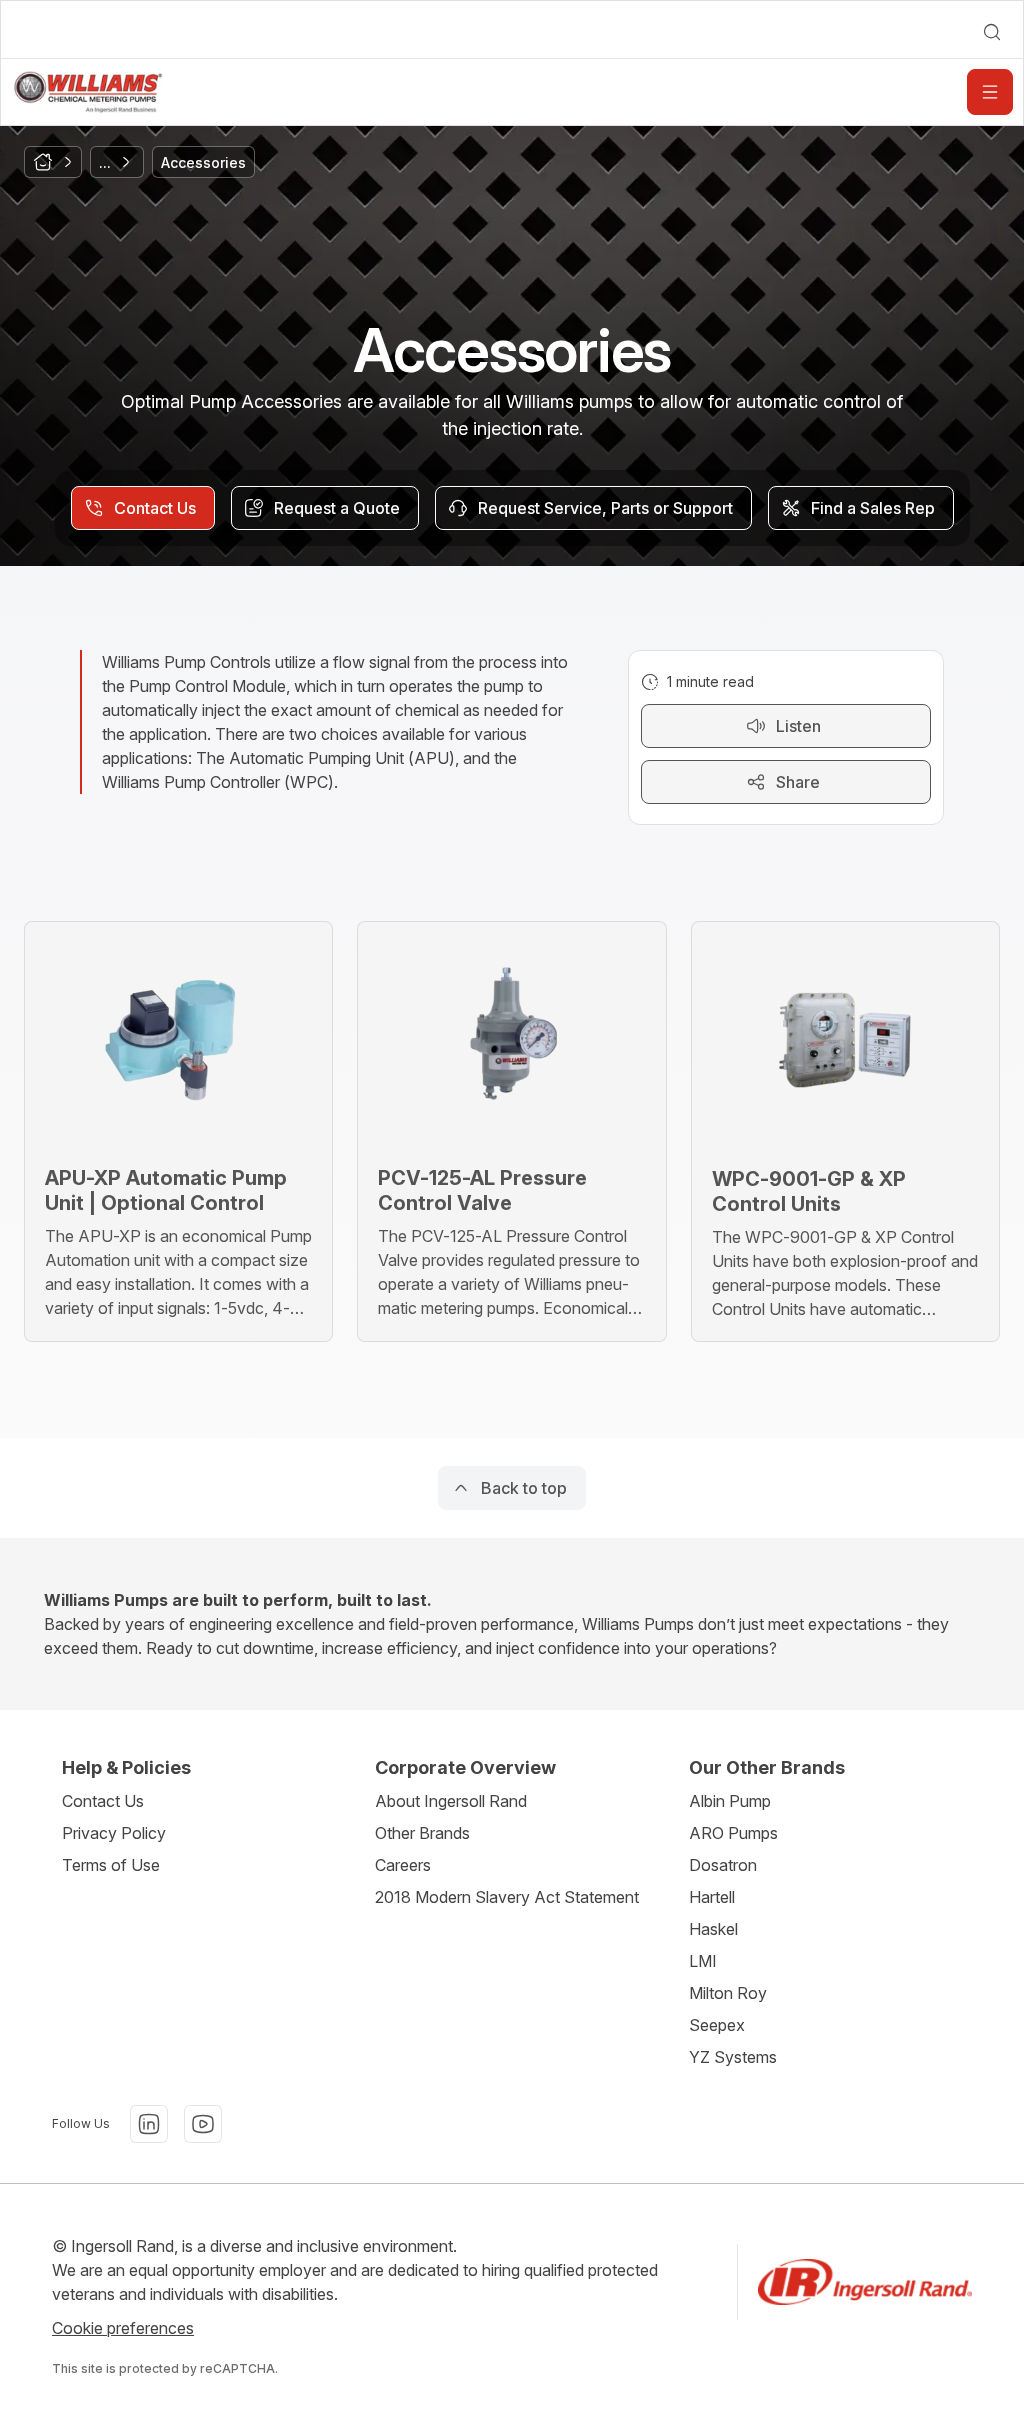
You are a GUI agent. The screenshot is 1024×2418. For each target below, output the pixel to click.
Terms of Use (111, 1865)
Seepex (717, 2025)
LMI (703, 1961)
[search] (992, 32)
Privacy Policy (114, 1833)
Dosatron (723, 1865)
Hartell (712, 1897)
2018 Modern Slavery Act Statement (507, 1897)
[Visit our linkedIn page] (149, 2124)
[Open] (990, 92)
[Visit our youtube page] (203, 2124)
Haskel (713, 1929)
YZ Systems (733, 2057)
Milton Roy (728, 1993)
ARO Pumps (733, 1833)
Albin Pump (730, 1801)
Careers (403, 1865)
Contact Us (103, 1801)
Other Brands (422, 1833)
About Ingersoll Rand (451, 1801)
